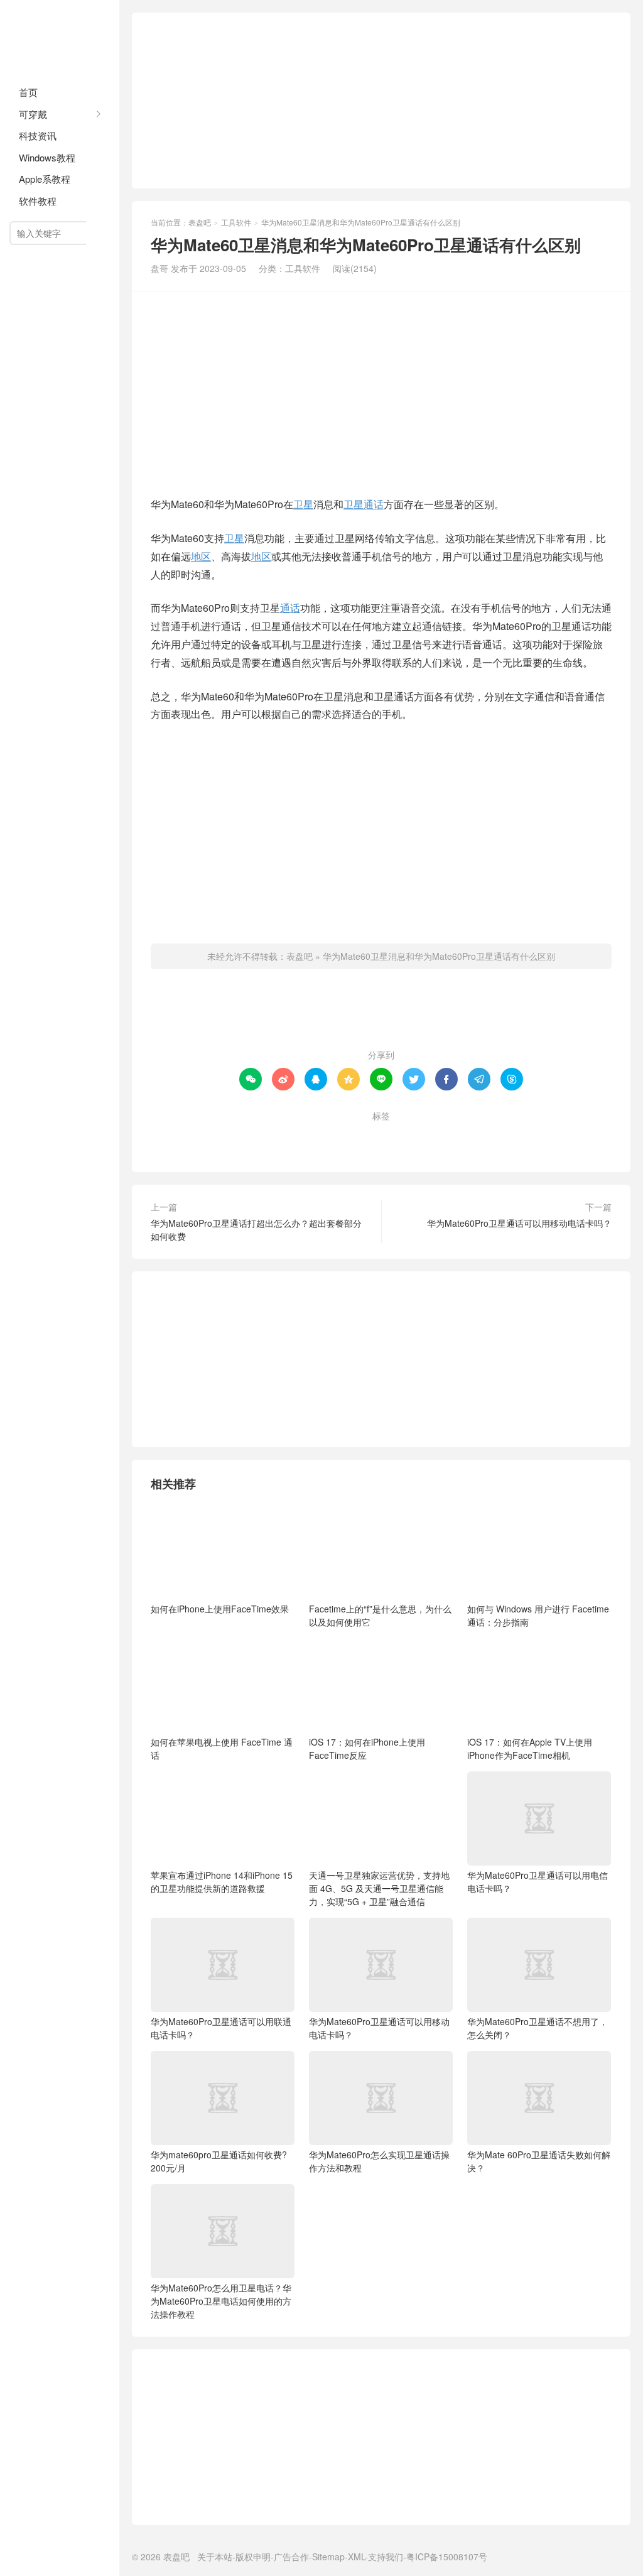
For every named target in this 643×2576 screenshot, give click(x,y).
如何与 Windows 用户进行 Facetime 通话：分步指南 (538, 1615)
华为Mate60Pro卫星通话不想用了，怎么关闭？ (538, 2028)
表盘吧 (60, 38)
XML (356, 2557)
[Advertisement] (381, 101)
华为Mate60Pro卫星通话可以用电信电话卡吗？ (538, 1882)
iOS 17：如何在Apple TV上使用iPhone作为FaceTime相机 (530, 1748)
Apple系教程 (45, 179)
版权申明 (253, 2557)
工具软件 (236, 222)
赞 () (381, 1014)
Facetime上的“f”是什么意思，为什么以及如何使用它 (380, 1615)
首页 (28, 92)
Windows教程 (47, 157)
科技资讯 (38, 135)
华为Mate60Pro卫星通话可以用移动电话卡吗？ (519, 1223)
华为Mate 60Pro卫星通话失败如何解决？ (539, 2161)
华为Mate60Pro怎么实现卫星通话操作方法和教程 (379, 2161)
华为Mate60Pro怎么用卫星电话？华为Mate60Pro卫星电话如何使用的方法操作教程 (221, 2301)
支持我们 (386, 2557)
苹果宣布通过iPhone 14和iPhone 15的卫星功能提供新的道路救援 (222, 1882)
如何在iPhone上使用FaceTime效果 (220, 1609)
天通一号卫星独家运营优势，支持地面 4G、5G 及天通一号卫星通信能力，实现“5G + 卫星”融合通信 (379, 1888)
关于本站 (215, 2557)
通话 (374, 504)
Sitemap (328, 2557)
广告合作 (291, 2557)
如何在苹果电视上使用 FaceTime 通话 (222, 1748)
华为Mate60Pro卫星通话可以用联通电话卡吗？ (221, 2028)
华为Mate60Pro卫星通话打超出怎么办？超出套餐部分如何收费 (256, 1230)
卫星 (303, 504)
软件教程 (38, 201)
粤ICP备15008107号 (447, 2557)
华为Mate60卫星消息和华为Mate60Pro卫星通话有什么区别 (439, 956)
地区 (201, 556)
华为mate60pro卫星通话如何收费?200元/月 (219, 2161)
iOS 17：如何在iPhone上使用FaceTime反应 (367, 1748)
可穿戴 (33, 114)
